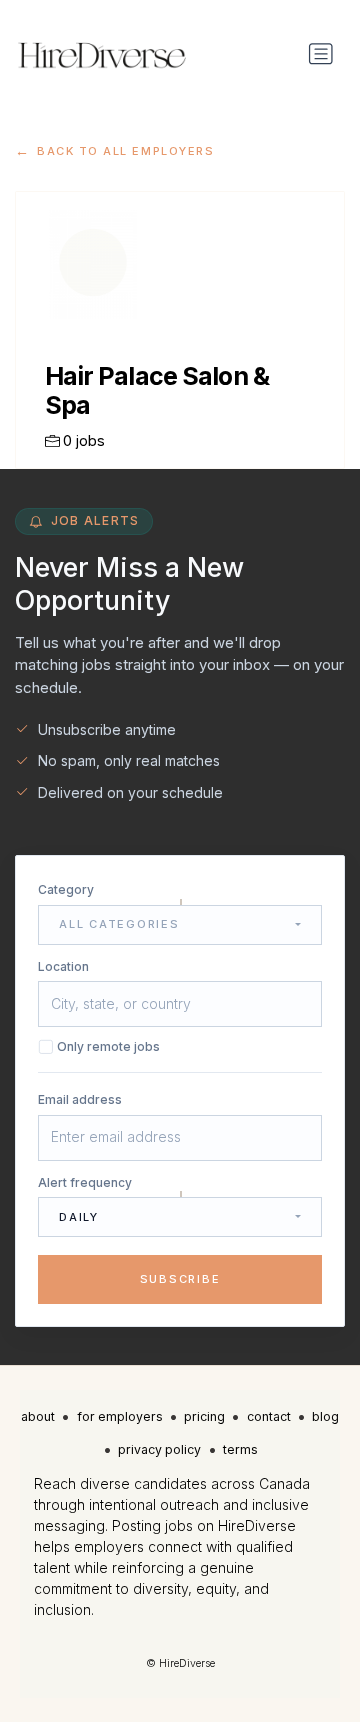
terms (240, 1449)
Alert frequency (85, 1182)
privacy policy (159, 1449)
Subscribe (180, 1279)
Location (63, 966)
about (38, 1416)
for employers (120, 1416)
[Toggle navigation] (321, 54)
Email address (80, 1099)
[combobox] (180, 925)
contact (269, 1416)
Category (66, 889)
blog (325, 1416)
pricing (204, 1416)
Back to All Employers (125, 151)
